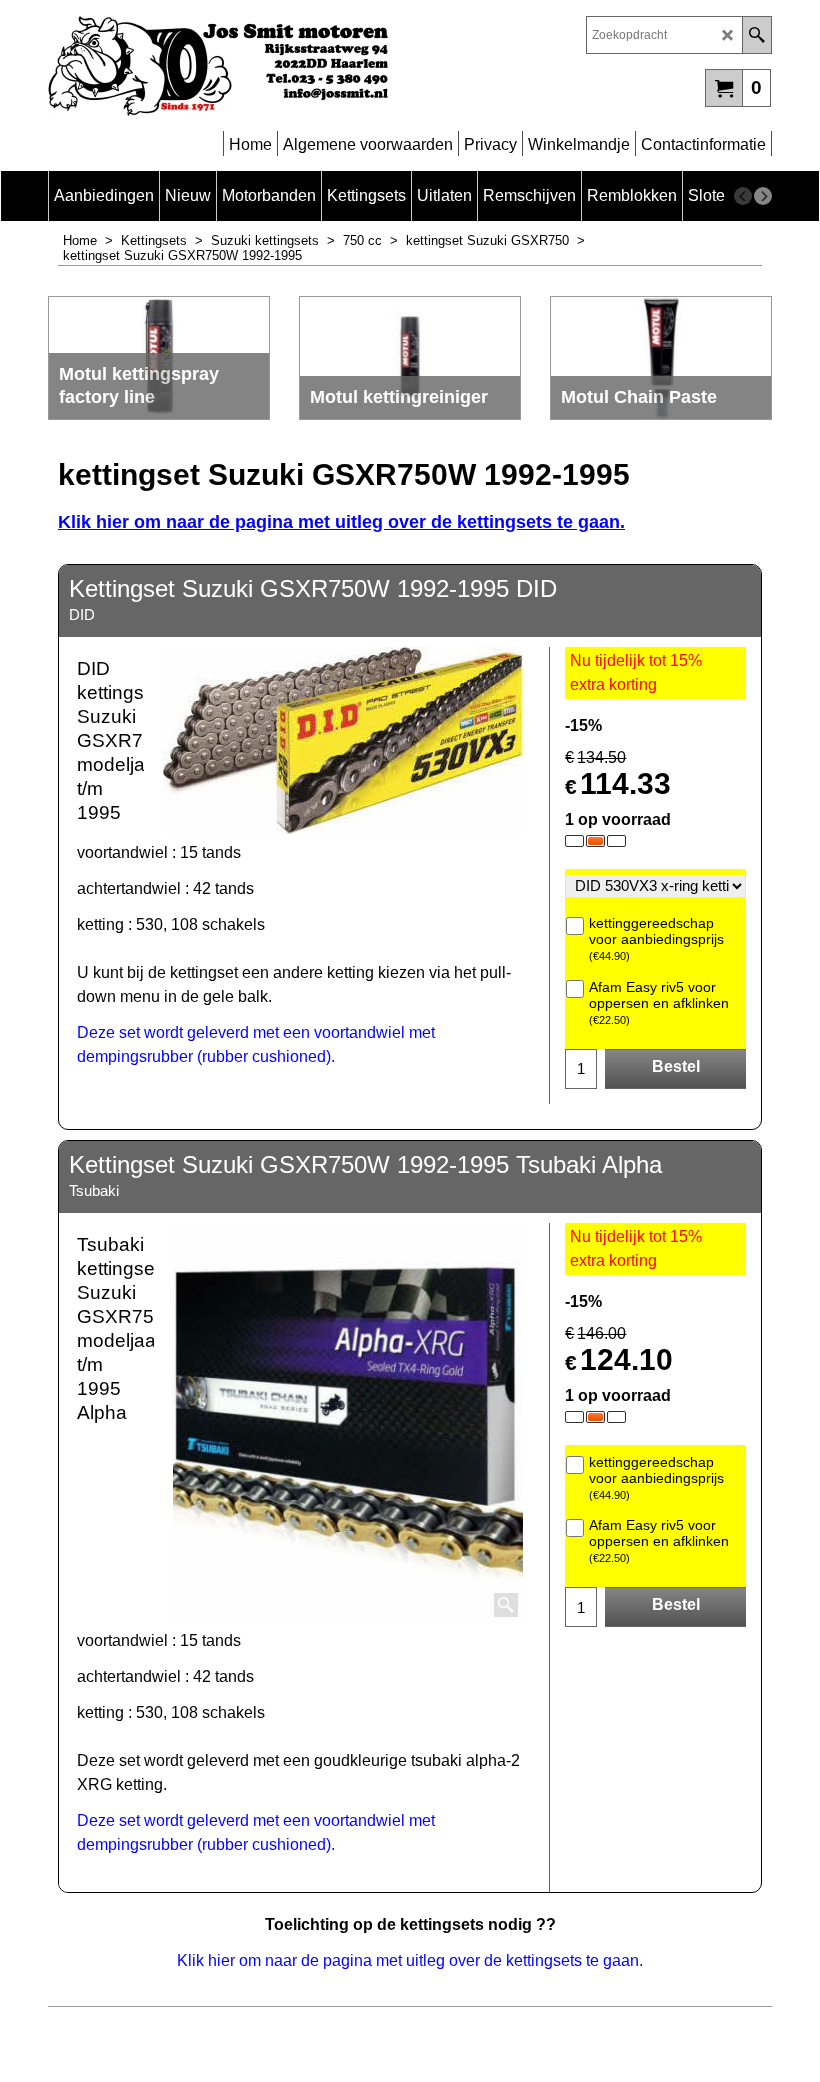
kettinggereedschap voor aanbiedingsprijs (656, 938)
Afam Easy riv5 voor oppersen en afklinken (659, 1002)
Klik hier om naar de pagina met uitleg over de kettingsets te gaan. (341, 522)
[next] (763, 196)
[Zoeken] (756, 35)
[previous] (743, 196)
